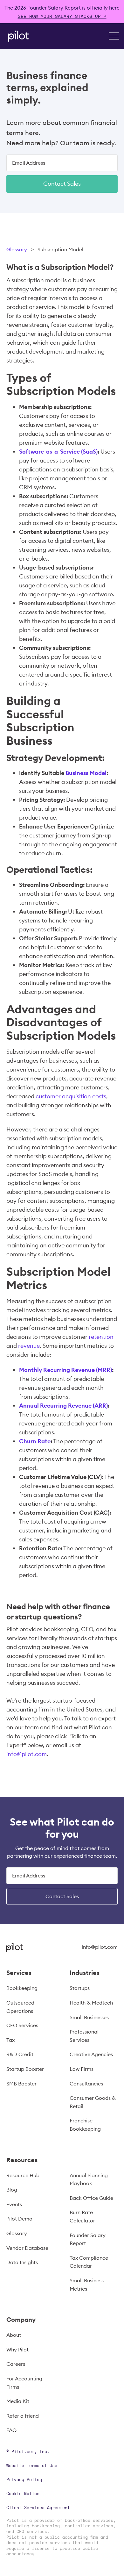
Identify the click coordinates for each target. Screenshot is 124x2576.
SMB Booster (21, 2084)
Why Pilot (17, 2350)
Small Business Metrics (87, 2285)
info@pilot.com (27, 1754)
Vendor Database (27, 2248)
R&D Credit (20, 2054)
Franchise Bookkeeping (85, 2125)
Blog (12, 2190)
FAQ (11, 2430)
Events (14, 2204)
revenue (29, 1346)
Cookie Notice (23, 2493)
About (14, 2335)
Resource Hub (23, 2175)
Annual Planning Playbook (89, 2179)
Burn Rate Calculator (82, 2216)
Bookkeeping (22, 1988)
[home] (17, 36)
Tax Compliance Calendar (89, 2262)
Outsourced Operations (20, 2007)
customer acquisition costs (71, 1096)
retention (101, 1337)
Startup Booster (25, 2069)
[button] (114, 36)
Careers (16, 2364)
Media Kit (18, 2401)
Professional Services (84, 2036)
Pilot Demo (19, 2219)
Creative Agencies (91, 2054)
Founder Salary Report (88, 2239)
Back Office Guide (91, 2198)
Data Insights (22, 2262)
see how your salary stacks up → (62, 16)
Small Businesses (89, 2017)
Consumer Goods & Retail (93, 2102)
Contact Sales (62, 184)
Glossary (17, 249)
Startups (80, 1988)
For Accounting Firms (24, 2383)
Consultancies (86, 2084)
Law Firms (82, 2069)
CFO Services (22, 2025)
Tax (10, 2040)
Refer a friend (23, 2416)
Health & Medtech (91, 2003)
